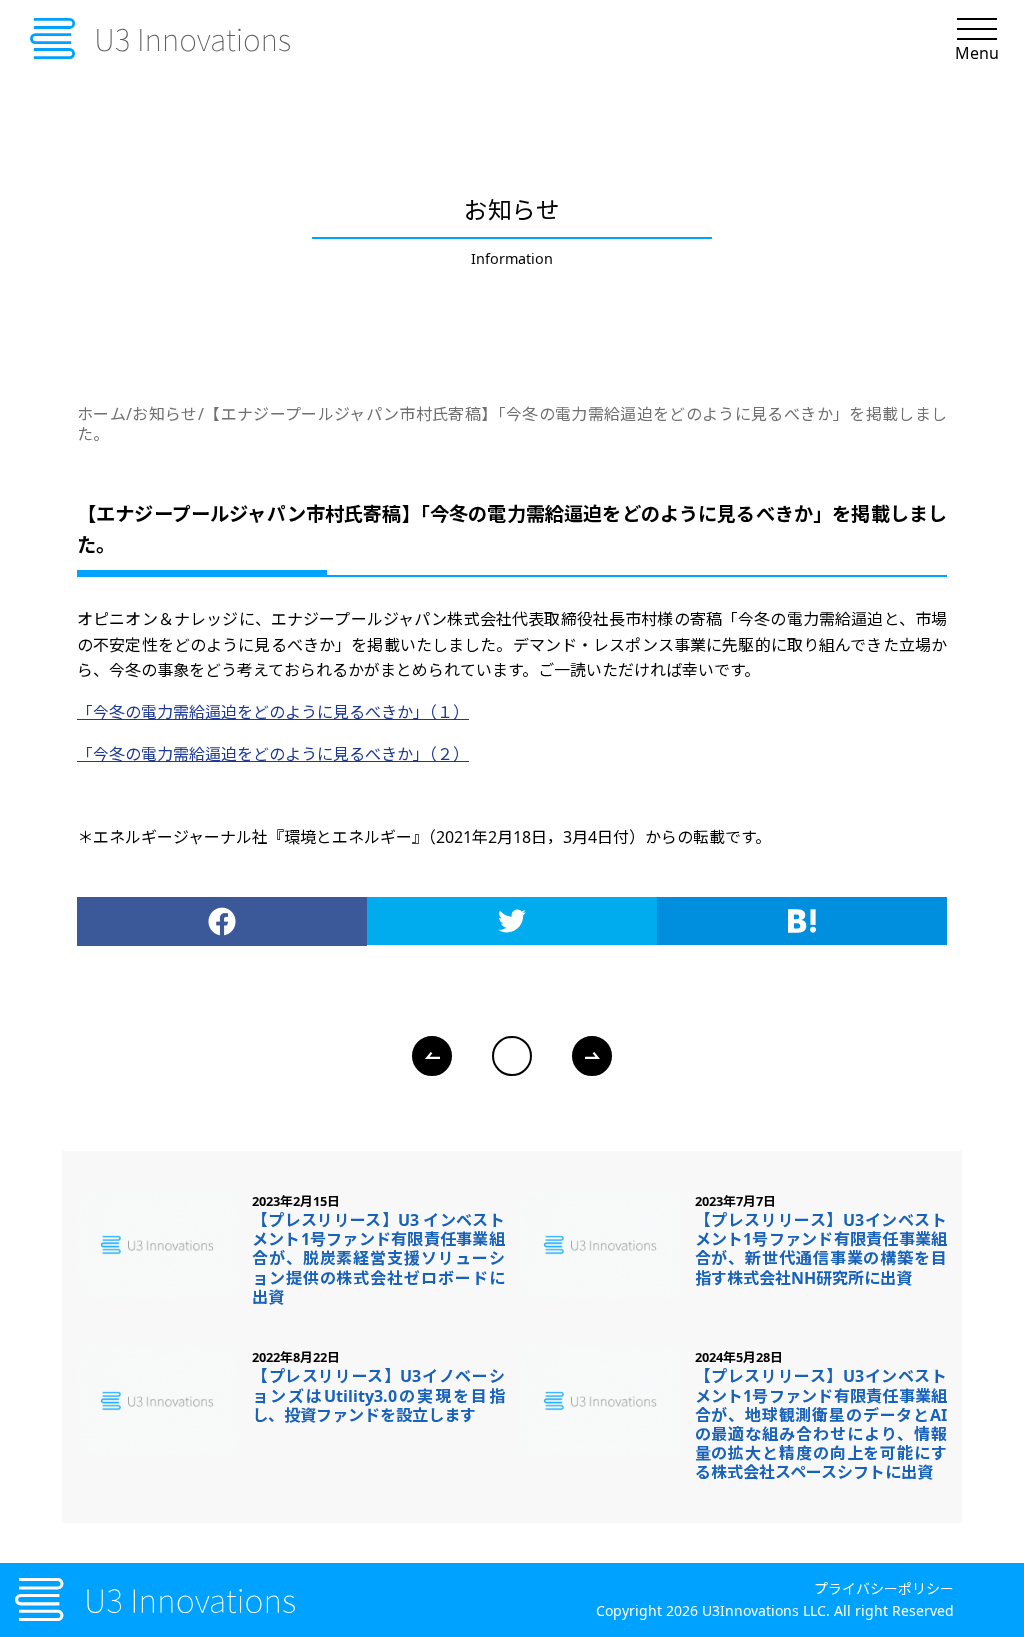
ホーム (101, 414)
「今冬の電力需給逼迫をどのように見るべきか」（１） (273, 712)
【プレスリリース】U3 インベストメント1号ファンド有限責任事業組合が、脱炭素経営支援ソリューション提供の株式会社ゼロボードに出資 (378, 1258)
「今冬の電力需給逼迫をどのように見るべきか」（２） (273, 754)
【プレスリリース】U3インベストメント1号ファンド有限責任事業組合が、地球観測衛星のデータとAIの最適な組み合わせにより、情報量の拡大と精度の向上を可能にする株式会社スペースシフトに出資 (821, 1424)
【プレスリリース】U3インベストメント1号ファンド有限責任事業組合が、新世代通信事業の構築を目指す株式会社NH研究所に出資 (821, 1249)
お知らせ (165, 414)
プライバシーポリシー (884, 1588)
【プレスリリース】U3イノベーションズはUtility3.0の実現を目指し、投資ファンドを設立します (378, 1395)
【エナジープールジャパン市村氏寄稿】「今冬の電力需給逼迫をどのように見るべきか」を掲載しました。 (512, 423)
